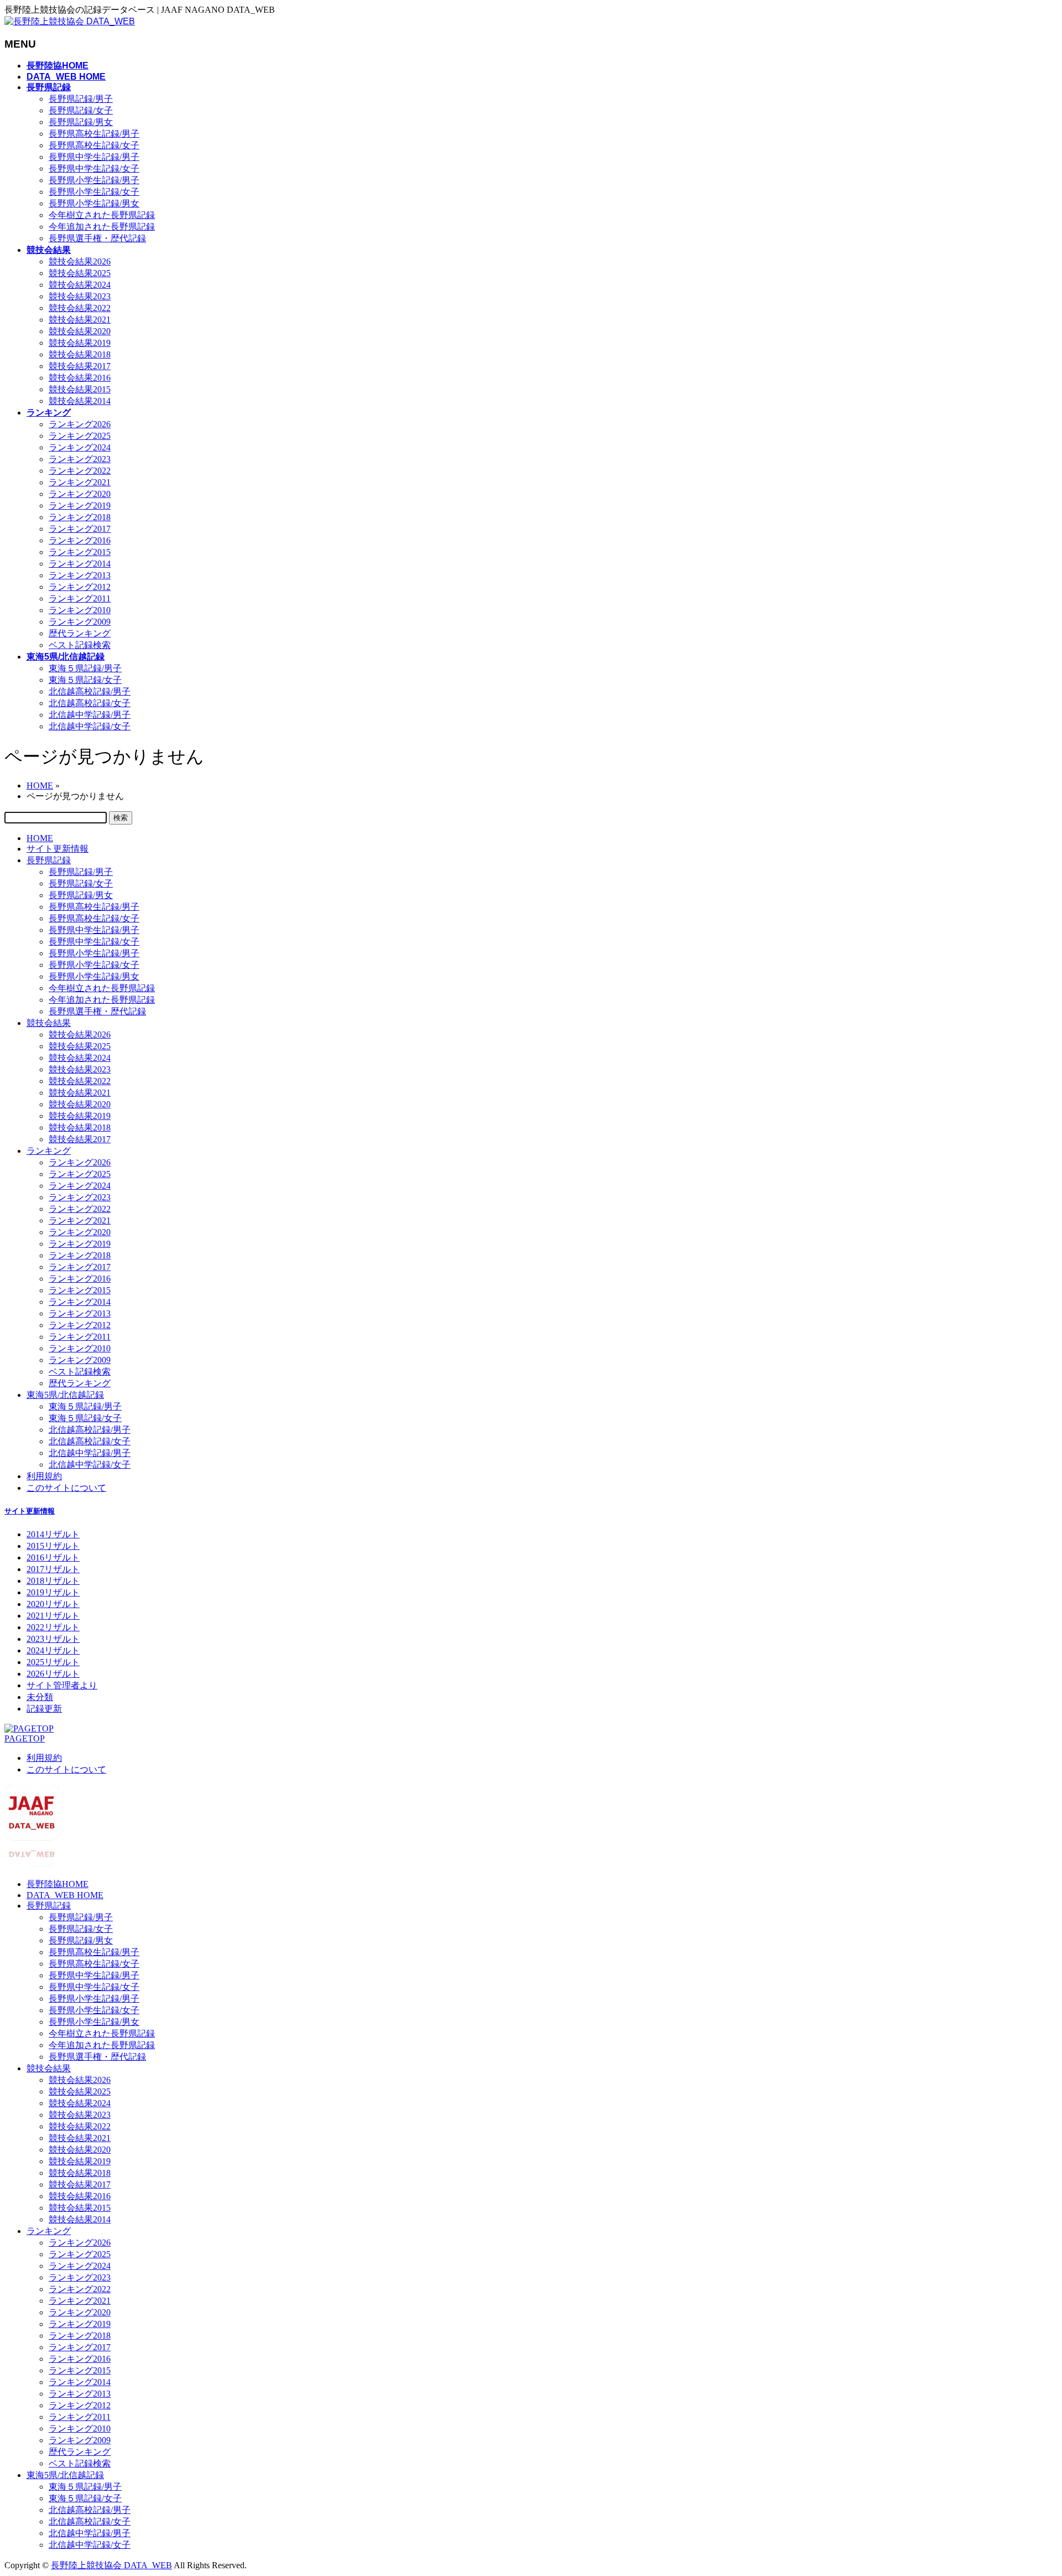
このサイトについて (66, 1488)
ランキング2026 (80, 424)
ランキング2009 (80, 622)
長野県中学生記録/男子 (94, 157)
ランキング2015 (80, 552)
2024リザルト (53, 1650)
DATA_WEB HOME (65, 1895)
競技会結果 (49, 1023)
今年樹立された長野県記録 (102, 215)
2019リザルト (53, 1592)
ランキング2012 (80, 587)
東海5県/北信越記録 (65, 1395)
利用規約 (44, 1476)
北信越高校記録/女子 (90, 703)
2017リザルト (53, 1569)
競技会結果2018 (80, 354)
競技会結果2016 (80, 378)
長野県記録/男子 (81, 99)
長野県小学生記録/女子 (94, 192)
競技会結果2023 (80, 296)
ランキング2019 (80, 506)
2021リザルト (53, 1616)
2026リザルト (53, 1674)
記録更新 (44, 1709)
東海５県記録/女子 (85, 680)
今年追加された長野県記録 (102, 227)
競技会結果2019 (80, 343)
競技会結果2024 (80, 285)
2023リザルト (53, 1639)
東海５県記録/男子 (85, 668)
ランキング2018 (80, 517)
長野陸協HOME (58, 1884)
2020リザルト (53, 1604)
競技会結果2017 (80, 366)
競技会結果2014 (80, 401)
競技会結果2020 (80, 331)
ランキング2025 (80, 436)
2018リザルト (53, 1581)
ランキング (49, 1151)
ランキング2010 (80, 610)
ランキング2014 (80, 564)
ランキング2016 (80, 540)
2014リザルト (53, 1534)
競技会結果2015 (80, 389)
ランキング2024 (80, 447)
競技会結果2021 (80, 320)
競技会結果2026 (80, 261)
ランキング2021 (80, 482)
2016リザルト (53, 1557)
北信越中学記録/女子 (90, 726)
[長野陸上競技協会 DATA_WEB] (70, 21)
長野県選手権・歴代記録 (97, 238)
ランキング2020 (80, 494)
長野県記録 (49, 860)
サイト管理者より (62, 1685)
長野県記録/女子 (81, 110)
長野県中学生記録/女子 (94, 169)
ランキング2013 (80, 575)
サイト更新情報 (58, 849)
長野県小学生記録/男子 (94, 180)
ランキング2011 (80, 598)
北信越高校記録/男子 (90, 691)
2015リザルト (53, 1546)
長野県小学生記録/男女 (94, 203)
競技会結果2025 (80, 273)
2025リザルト (53, 1662)
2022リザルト (53, 1627)
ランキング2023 (80, 459)
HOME (40, 838)
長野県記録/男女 (81, 122)
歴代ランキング (80, 633)
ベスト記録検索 (80, 645)
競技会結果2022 (80, 308)
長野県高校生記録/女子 (94, 145)
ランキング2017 (80, 529)
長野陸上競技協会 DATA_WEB (111, 2565)
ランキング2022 (80, 471)
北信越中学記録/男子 (90, 715)
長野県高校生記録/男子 (94, 134)
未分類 (40, 1697)
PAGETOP (25, 1738)
